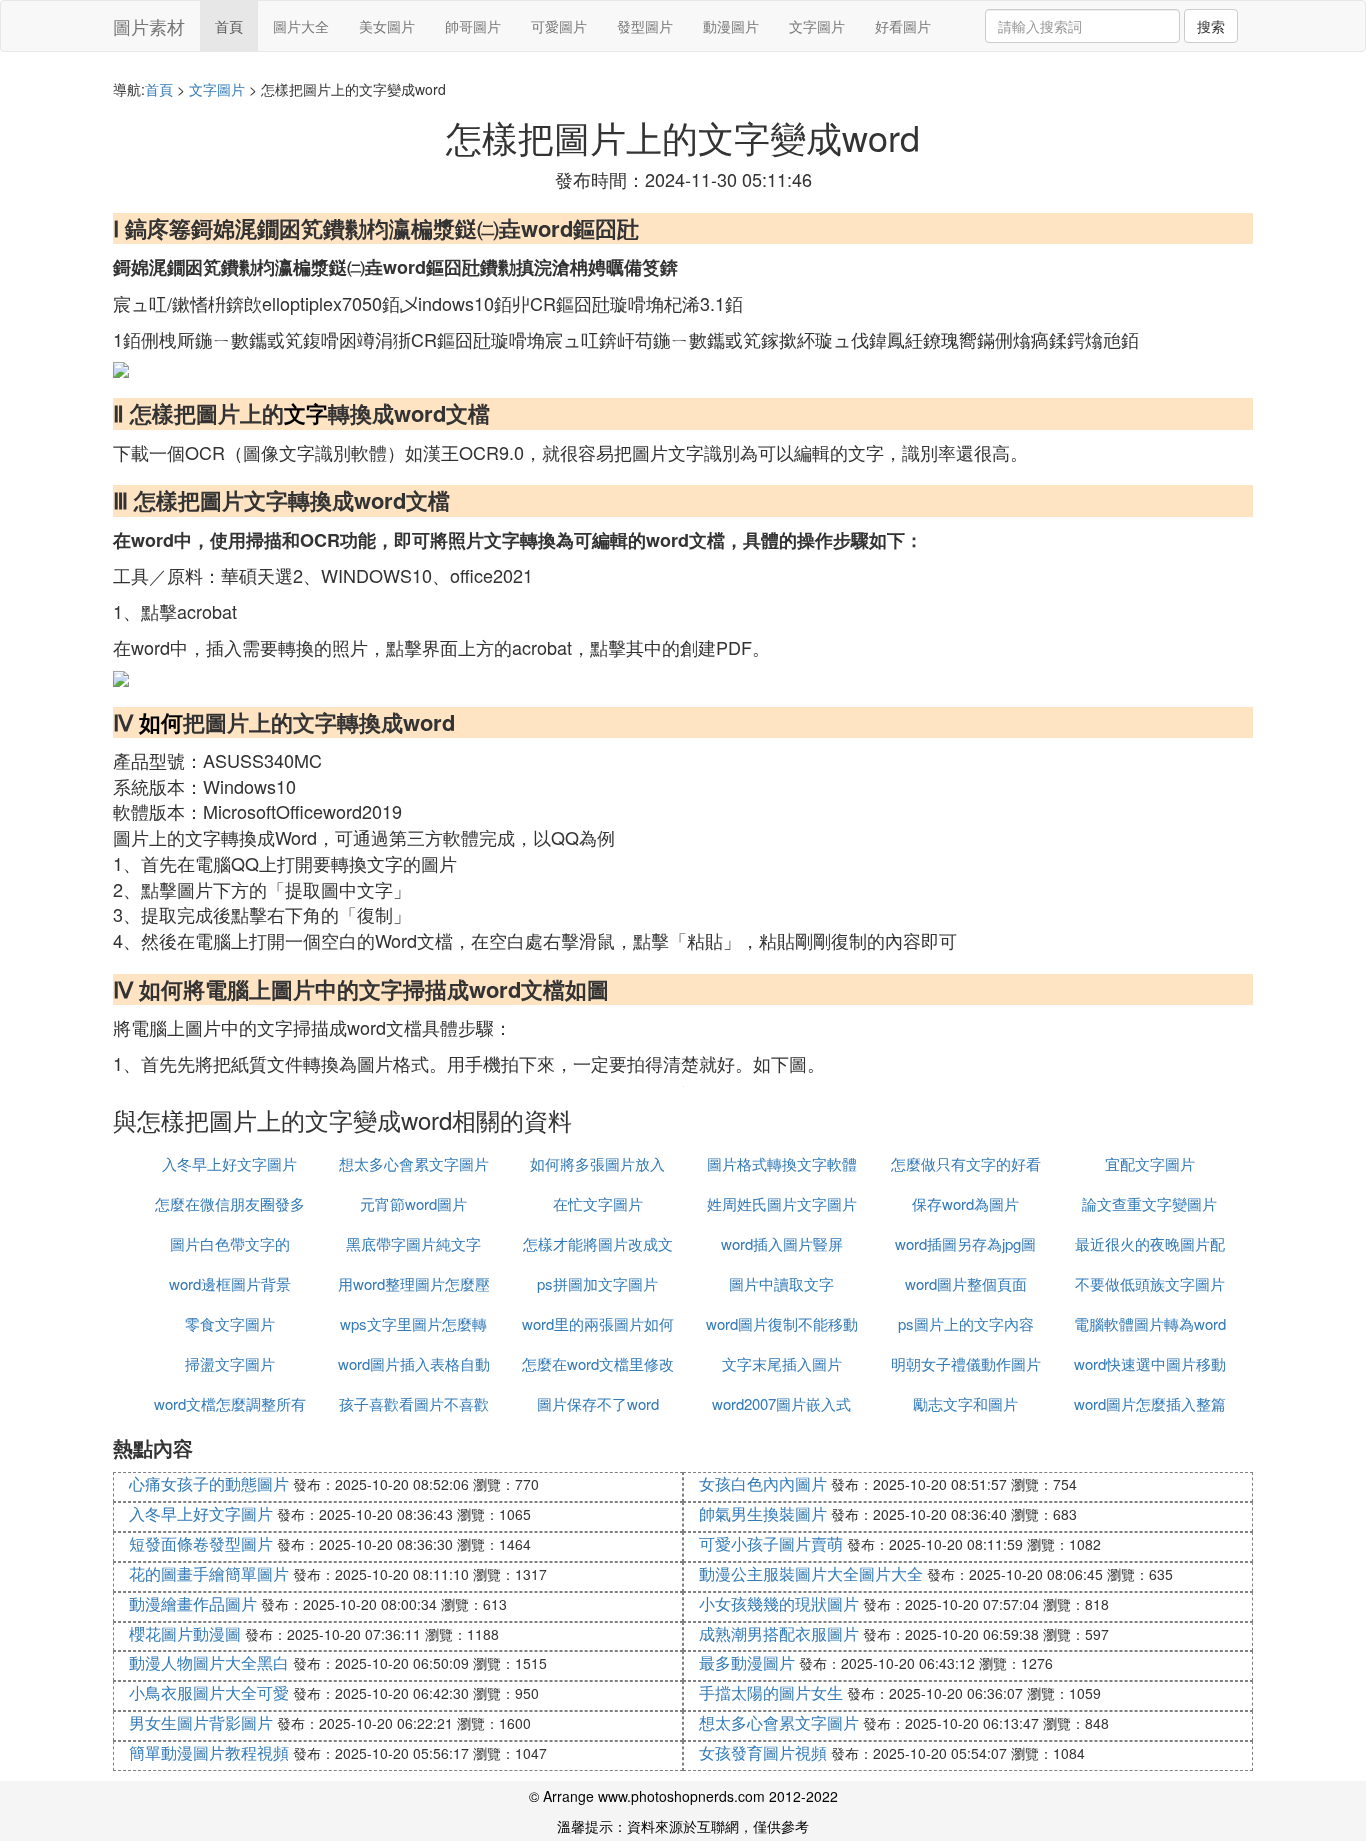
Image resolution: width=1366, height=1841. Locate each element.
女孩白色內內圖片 (763, 1483)
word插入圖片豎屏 (782, 1243)
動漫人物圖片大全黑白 (209, 1662)
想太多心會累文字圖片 (414, 1163)
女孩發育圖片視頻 (763, 1752)
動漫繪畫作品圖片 (193, 1603)
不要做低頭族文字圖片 (1150, 1283)
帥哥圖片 (473, 26)
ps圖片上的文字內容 (966, 1323)
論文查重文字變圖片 (1149, 1203)
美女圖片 (387, 26)
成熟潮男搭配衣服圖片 (779, 1633)
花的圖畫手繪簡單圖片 (209, 1573)
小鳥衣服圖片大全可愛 (209, 1692)
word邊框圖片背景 (230, 1283)
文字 (306, 413)
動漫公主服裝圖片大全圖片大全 (811, 1573)
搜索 (1211, 26)
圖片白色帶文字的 (230, 1243)
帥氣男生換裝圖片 (763, 1513)
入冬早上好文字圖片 (229, 1163)
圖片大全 (301, 26)
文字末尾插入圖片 (782, 1363)
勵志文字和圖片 (965, 1403)
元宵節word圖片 (413, 1203)
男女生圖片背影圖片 (201, 1722)
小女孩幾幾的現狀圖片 (779, 1603)
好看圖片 (903, 26)
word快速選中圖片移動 (1150, 1363)
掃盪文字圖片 (230, 1363)
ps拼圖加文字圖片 (597, 1283)
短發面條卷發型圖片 (201, 1543)
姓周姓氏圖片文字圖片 (782, 1203)
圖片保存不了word (598, 1403)
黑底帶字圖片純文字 (413, 1243)
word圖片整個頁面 (966, 1283)
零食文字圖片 (230, 1323)
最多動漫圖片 (747, 1662)
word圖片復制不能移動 (782, 1323)
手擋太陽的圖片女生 (771, 1692)
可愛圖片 (559, 26)
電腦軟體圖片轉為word (1150, 1323)
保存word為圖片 (965, 1203)
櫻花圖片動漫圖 (185, 1633)
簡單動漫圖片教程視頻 (209, 1752)
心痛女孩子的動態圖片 (209, 1483)
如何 (161, 722)
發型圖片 (645, 26)
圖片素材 (149, 26)
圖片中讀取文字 (781, 1283)
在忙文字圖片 (598, 1203)
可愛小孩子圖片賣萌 (771, 1543)
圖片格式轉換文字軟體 (782, 1163)
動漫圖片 (731, 26)
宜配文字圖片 (1150, 1163)
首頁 (229, 26)
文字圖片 (817, 26)
